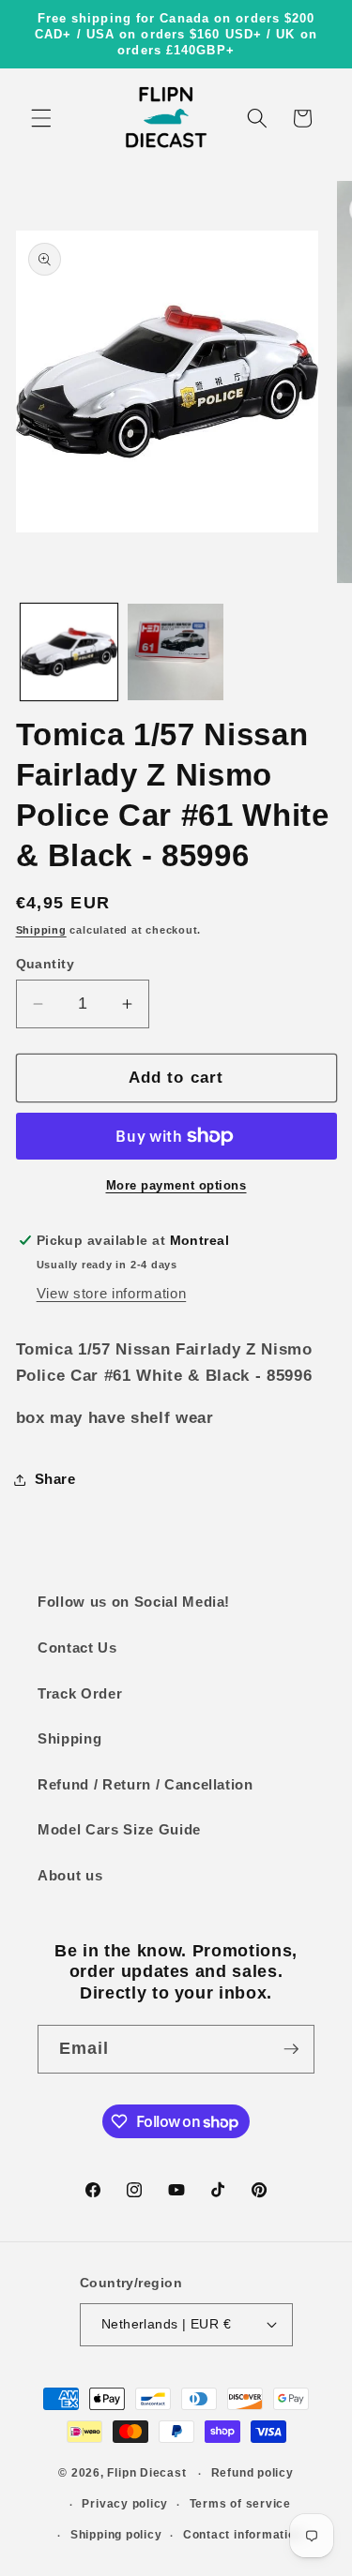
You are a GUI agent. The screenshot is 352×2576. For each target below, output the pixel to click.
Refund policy (253, 2473)
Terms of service (240, 2504)
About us (70, 1875)
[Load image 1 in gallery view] (69, 652)
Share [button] (55, 1479)
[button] (41, 118)
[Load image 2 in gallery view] (176, 652)
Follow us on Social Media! (134, 1602)
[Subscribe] (291, 2049)
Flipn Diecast (146, 2474)
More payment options (176, 1185)
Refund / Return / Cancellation (145, 1784)
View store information (112, 1293)
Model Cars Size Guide (119, 1829)
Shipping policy (116, 2535)
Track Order (80, 1693)
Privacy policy (125, 2504)
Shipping (41, 930)
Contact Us (77, 1647)
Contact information (243, 2535)
